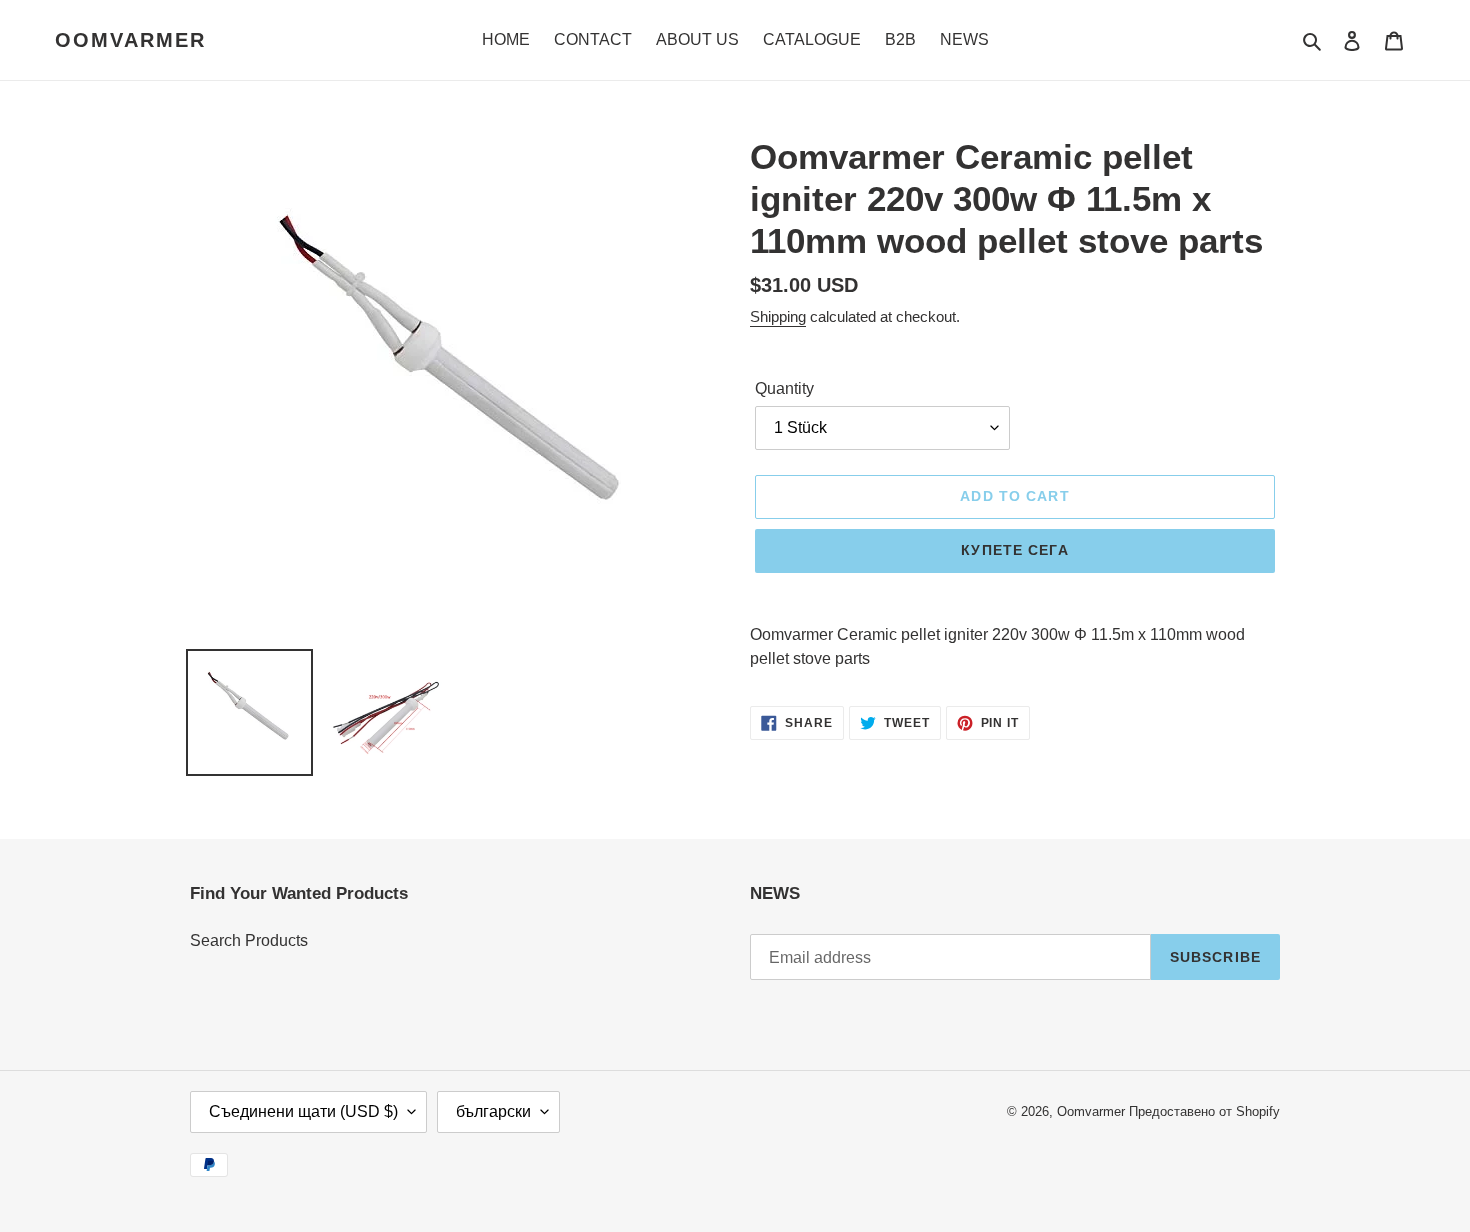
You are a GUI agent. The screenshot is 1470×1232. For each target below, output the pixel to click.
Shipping (778, 316)
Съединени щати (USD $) (303, 1111)
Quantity (784, 388)
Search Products (249, 940)
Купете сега (1014, 550)
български (493, 1111)
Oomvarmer (130, 40)
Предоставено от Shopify (1204, 1111)
